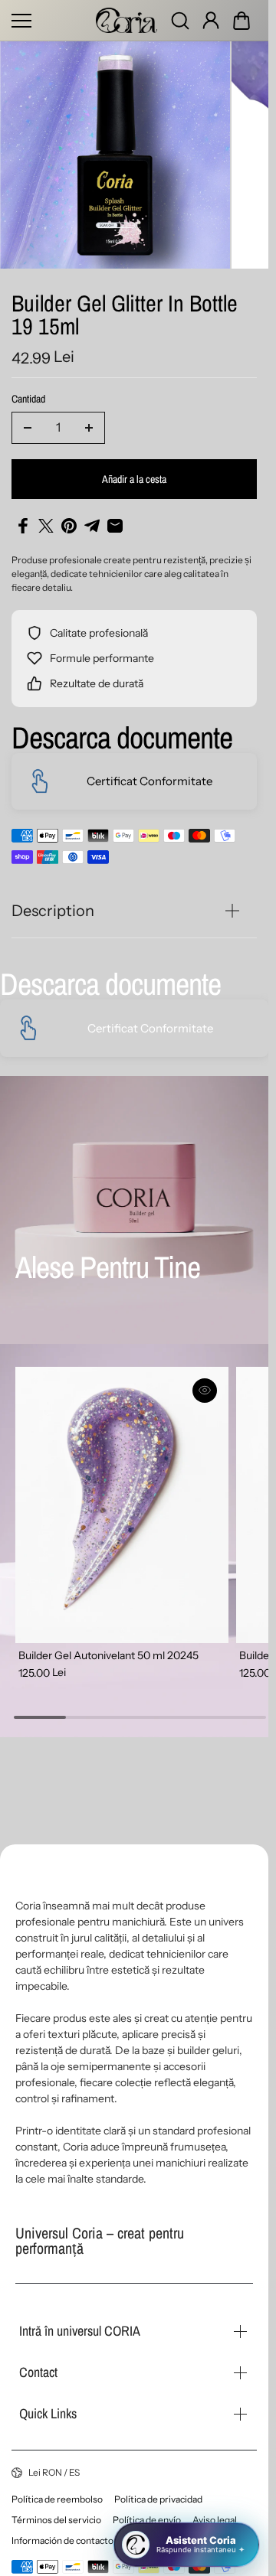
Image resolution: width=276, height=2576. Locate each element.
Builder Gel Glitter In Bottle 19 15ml (125, 310)
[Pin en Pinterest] (69, 519)
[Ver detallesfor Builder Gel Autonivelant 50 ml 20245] (118, 1495)
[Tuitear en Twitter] (46, 519)
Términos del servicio (56, 2520)
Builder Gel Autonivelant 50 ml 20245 (108, 1640)
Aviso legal (215, 2520)
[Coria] (127, 20)
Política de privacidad (158, 2499)
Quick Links (48, 2413)
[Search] (180, 21)
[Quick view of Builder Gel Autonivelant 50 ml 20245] (198, 1384)
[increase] (89, 421)
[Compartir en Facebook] (23, 519)
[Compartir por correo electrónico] (115, 519)
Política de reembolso (57, 2499)
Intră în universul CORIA (80, 2331)
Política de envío (147, 2520)
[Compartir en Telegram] (92, 519)
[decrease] (28, 421)
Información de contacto (62, 2540)
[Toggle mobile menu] (50, 21)
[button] (242, 21)
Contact (38, 2372)
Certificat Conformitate (149, 774)
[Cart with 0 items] (242, 21)
